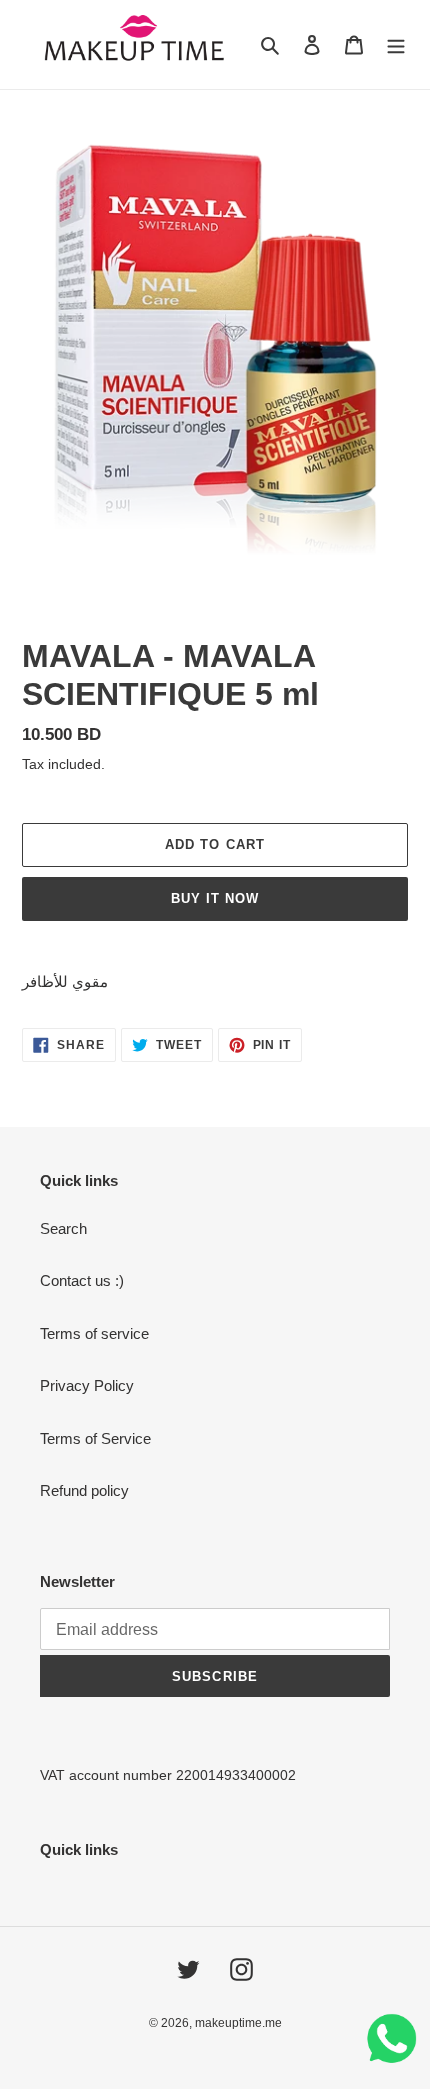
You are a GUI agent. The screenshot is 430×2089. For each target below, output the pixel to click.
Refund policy (84, 1490)
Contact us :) (82, 1280)
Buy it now (215, 898)
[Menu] (396, 44)
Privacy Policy (87, 1385)
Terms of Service (95, 1438)
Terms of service (94, 1333)
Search (63, 1228)
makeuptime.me (238, 2023)
